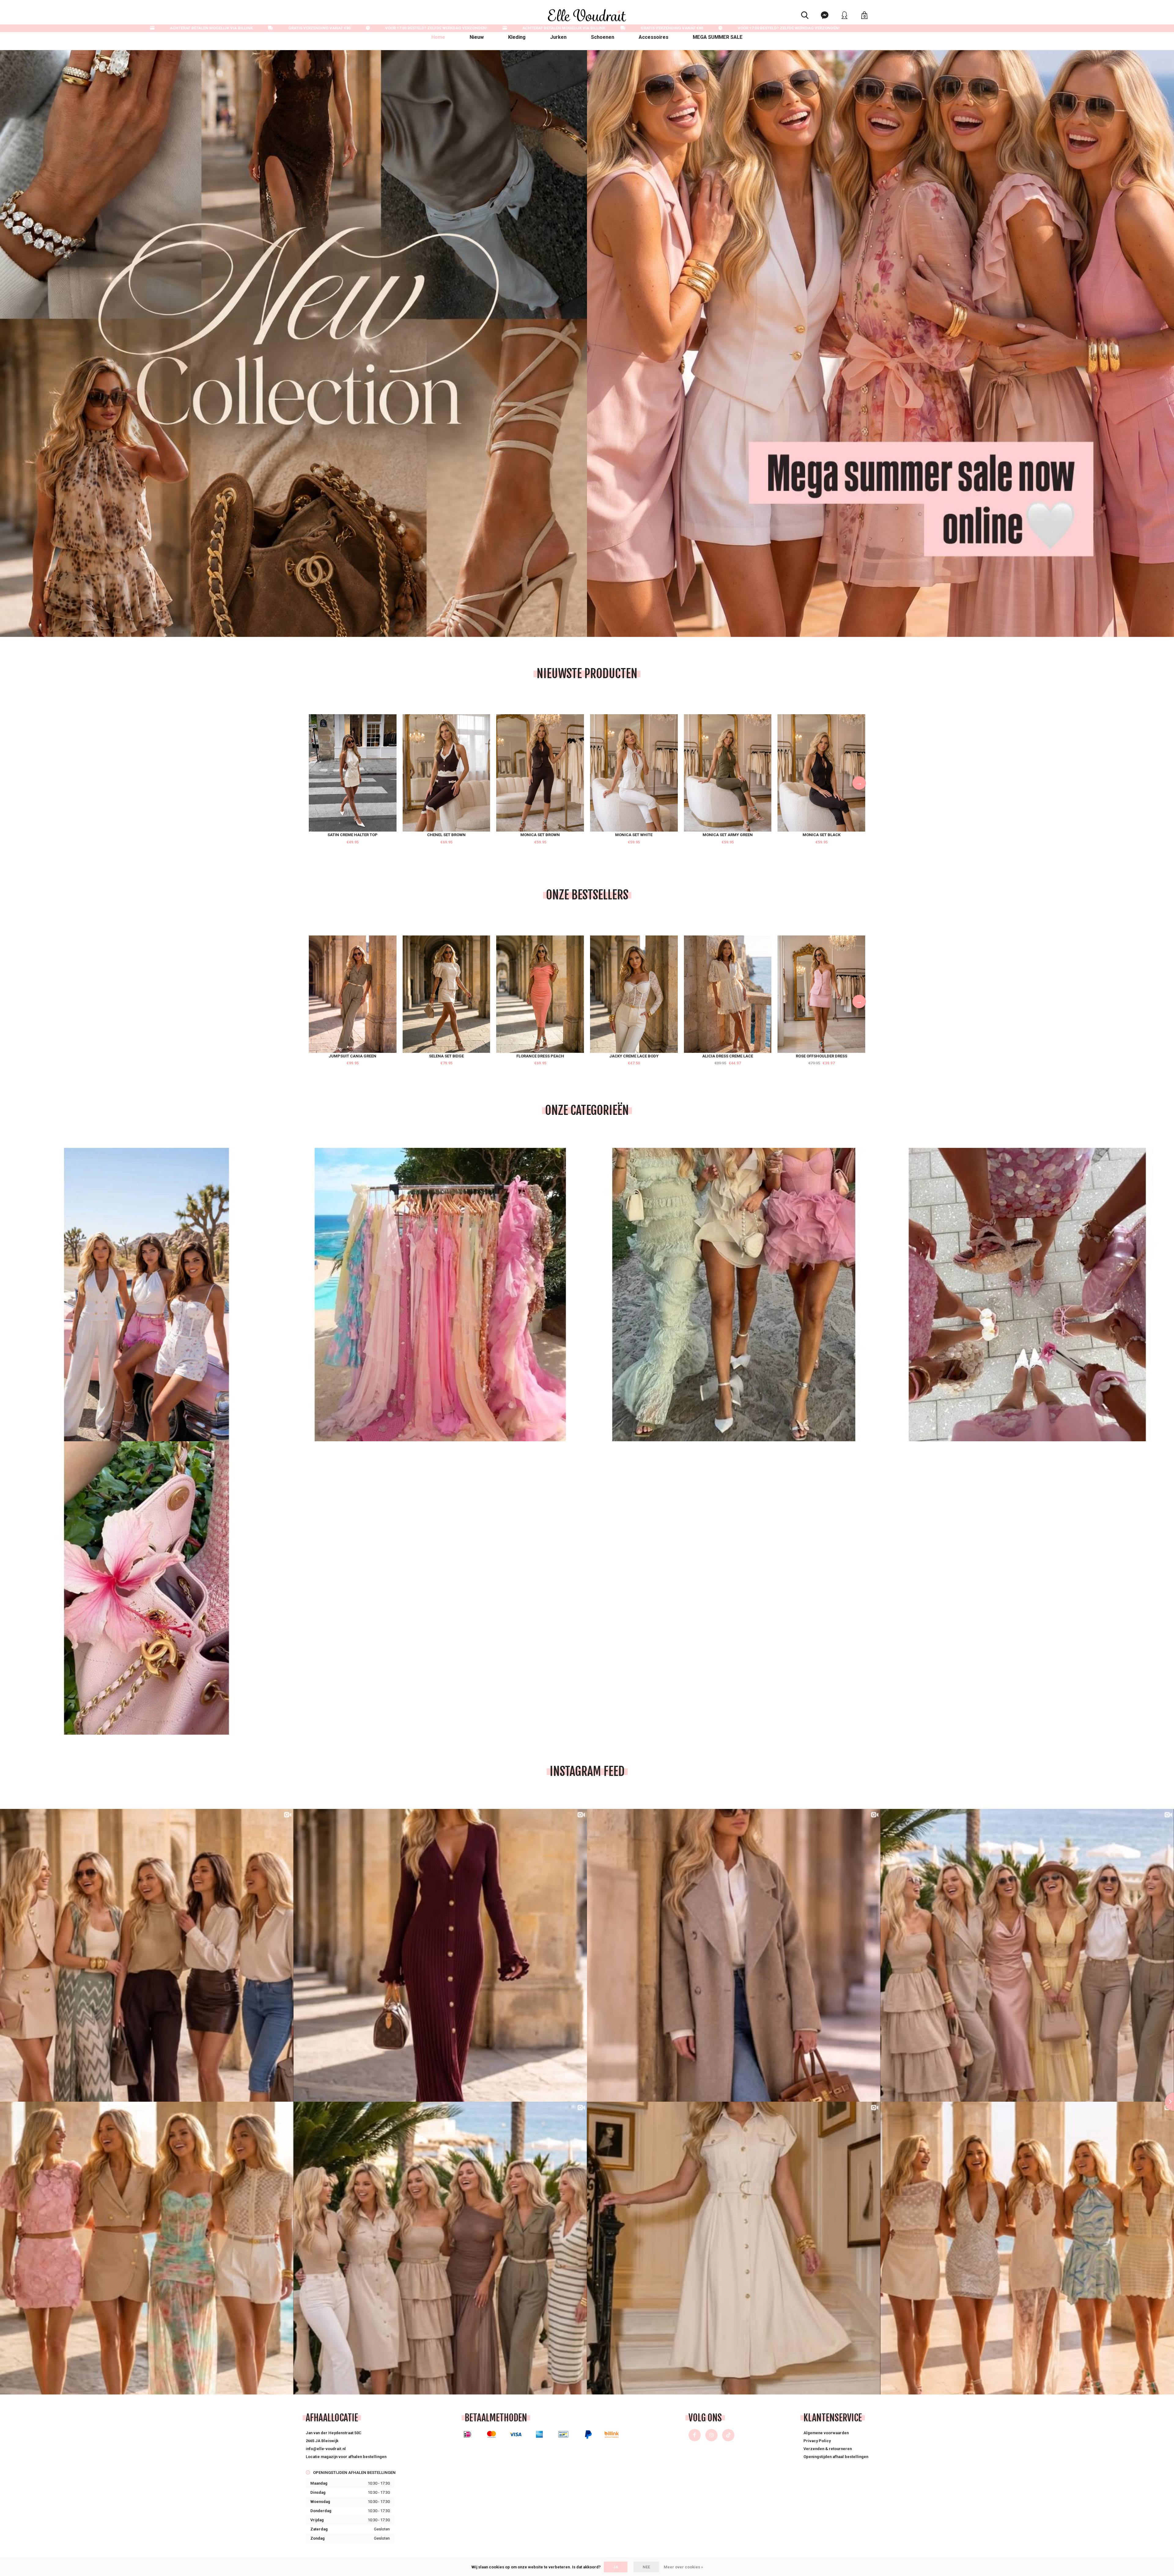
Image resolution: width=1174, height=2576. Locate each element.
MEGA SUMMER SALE (718, 37)
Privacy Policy (817, 2441)
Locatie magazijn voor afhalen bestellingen (346, 2457)
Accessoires (653, 37)
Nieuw (477, 37)
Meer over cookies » (683, 2567)
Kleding (517, 37)
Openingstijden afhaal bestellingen (836, 2457)
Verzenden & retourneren (828, 2449)
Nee (646, 2567)
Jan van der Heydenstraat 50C (334, 2433)
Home (438, 37)
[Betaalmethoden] (467, 2434)
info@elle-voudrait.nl (326, 2449)
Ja (616, 2567)
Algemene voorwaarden (826, 2433)
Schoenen (603, 37)
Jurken (558, 37)
